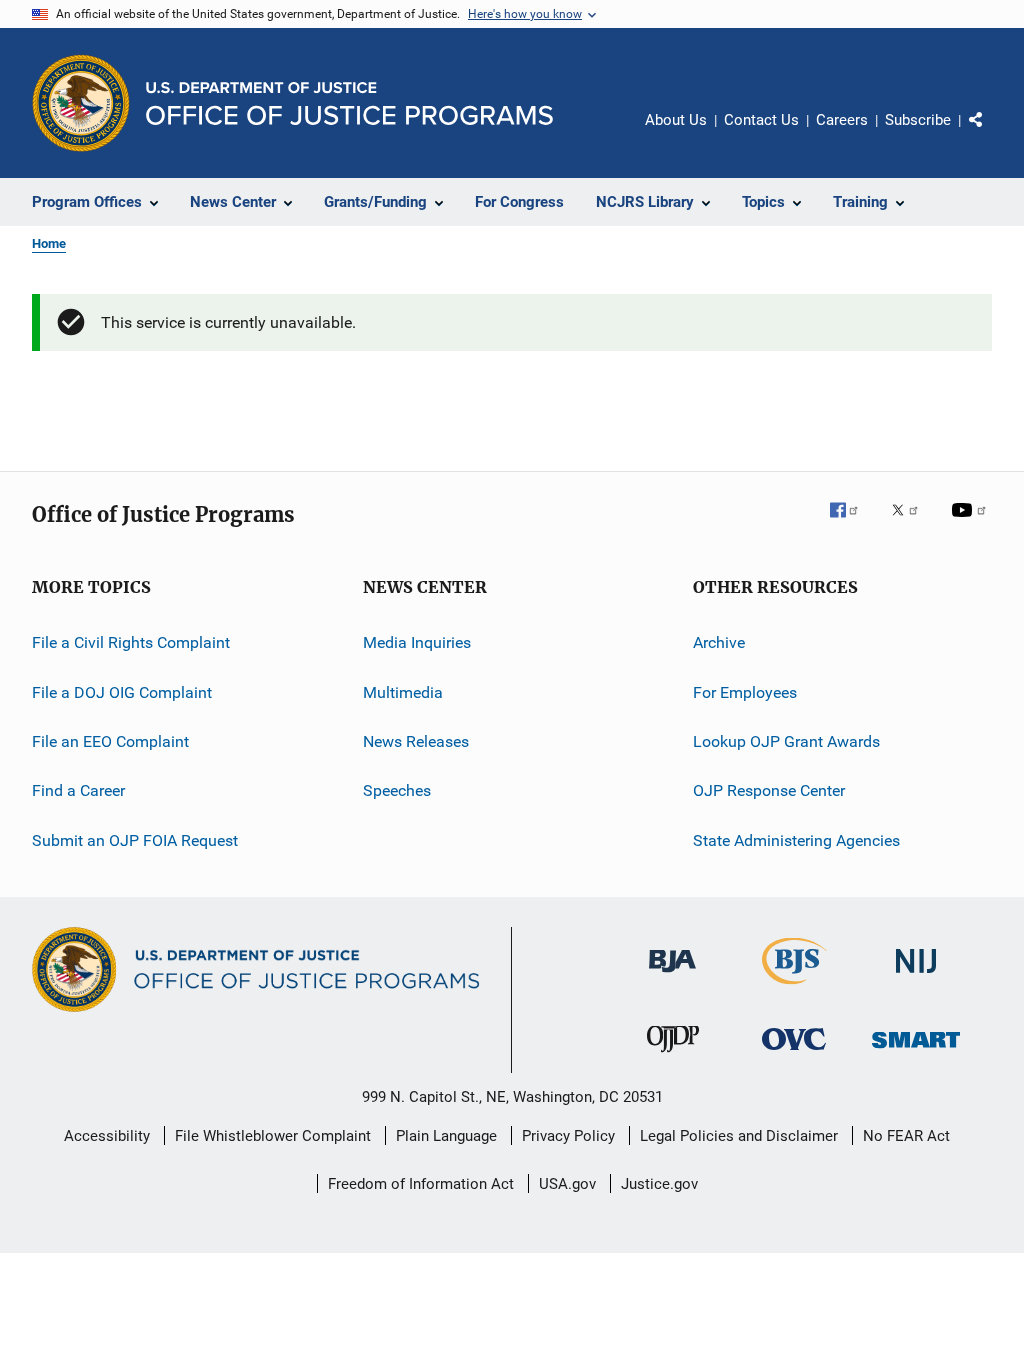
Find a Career (78, 790)
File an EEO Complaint (110, 741)
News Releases (416, 741)
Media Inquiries (417, 642)
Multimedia (403, 692)
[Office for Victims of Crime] (794, 1053)
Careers (842, 120)
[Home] (349, 103)
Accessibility (107, 1136)
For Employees (745, 692)
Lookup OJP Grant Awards (786, 741)
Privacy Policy (568, 1136)
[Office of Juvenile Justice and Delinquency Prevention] (673, 1056)
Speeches (397, 790)
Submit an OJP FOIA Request (135, 840)
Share (992, 134)
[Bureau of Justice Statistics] (794, 988)
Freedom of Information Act (421, 1184)
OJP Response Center (769, 790)
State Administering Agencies (796, 840)
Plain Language (446, 1136)
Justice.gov (659, 1184)
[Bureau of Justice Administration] (672, 976)
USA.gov (567, 1184)
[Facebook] (852, 524)
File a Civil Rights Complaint (131, 642)
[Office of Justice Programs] (81, 103)
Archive (719, 642)
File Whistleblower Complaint (273, 1136)
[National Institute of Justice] (916, 976)
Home (49, 243)
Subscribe (918, 120)
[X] (912, 524)
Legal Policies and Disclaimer (739, 1136)
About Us (676, 120)
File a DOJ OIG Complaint (122, 692)
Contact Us (761, 120)
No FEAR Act (906, 1136)
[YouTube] (972, 524)
